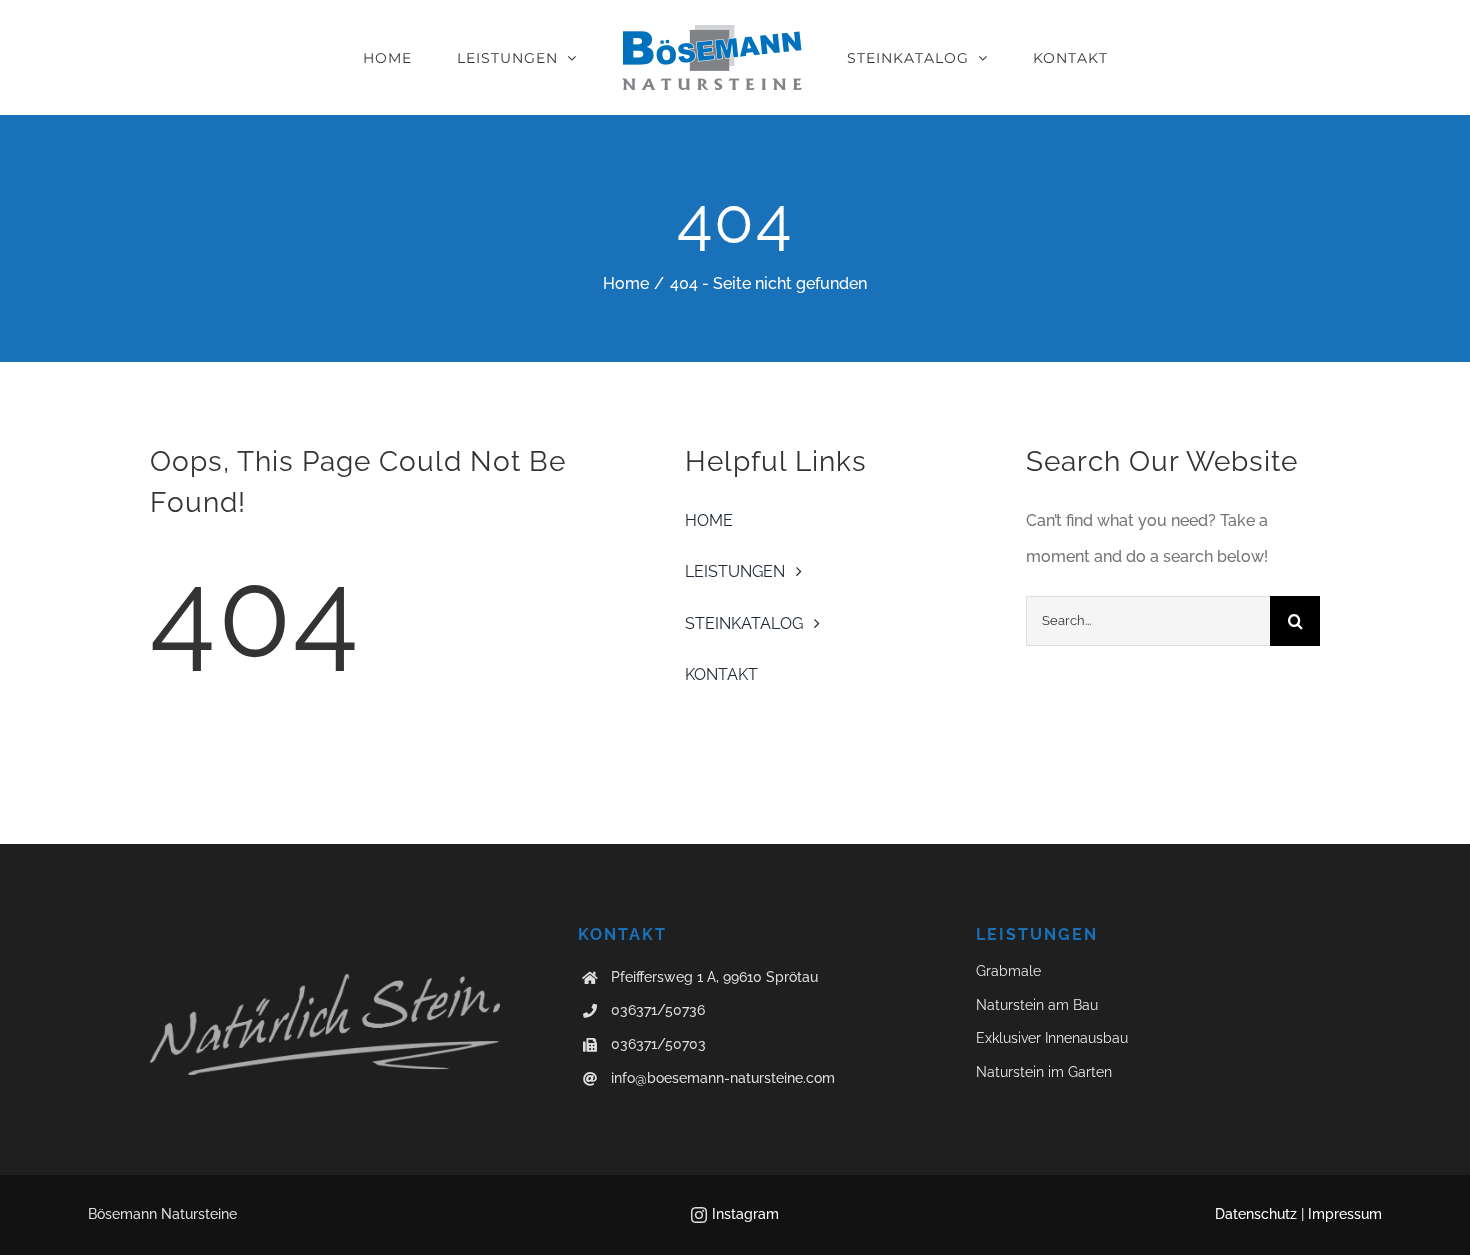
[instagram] (699, 1215)
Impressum (1345, 1214)
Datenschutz (1256, 1214)
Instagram (745, 1214)
